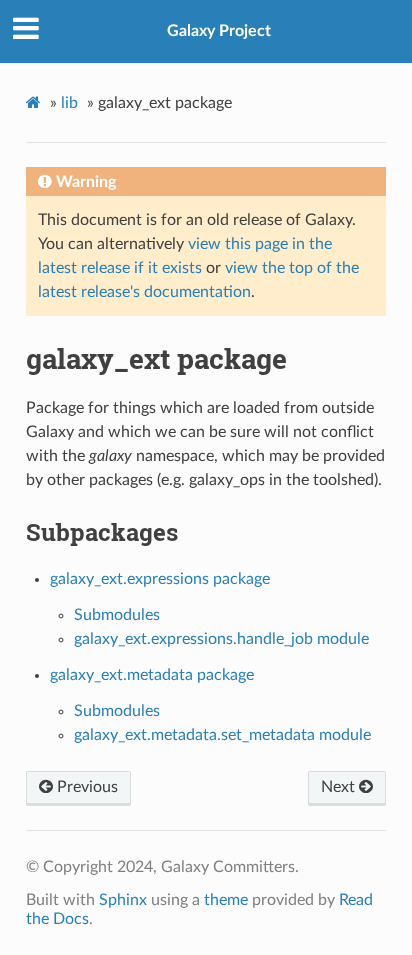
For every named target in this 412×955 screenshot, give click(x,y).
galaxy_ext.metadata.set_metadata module (222, 735)
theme (226, 900)
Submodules (117, 615)
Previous (85, 787)
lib (69, 103)
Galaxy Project (219, 31)
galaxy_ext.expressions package (160, 579)
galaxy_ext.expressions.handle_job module (221, 639)
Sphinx (123, 900)
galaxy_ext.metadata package (152, 675)
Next (340, 787)
